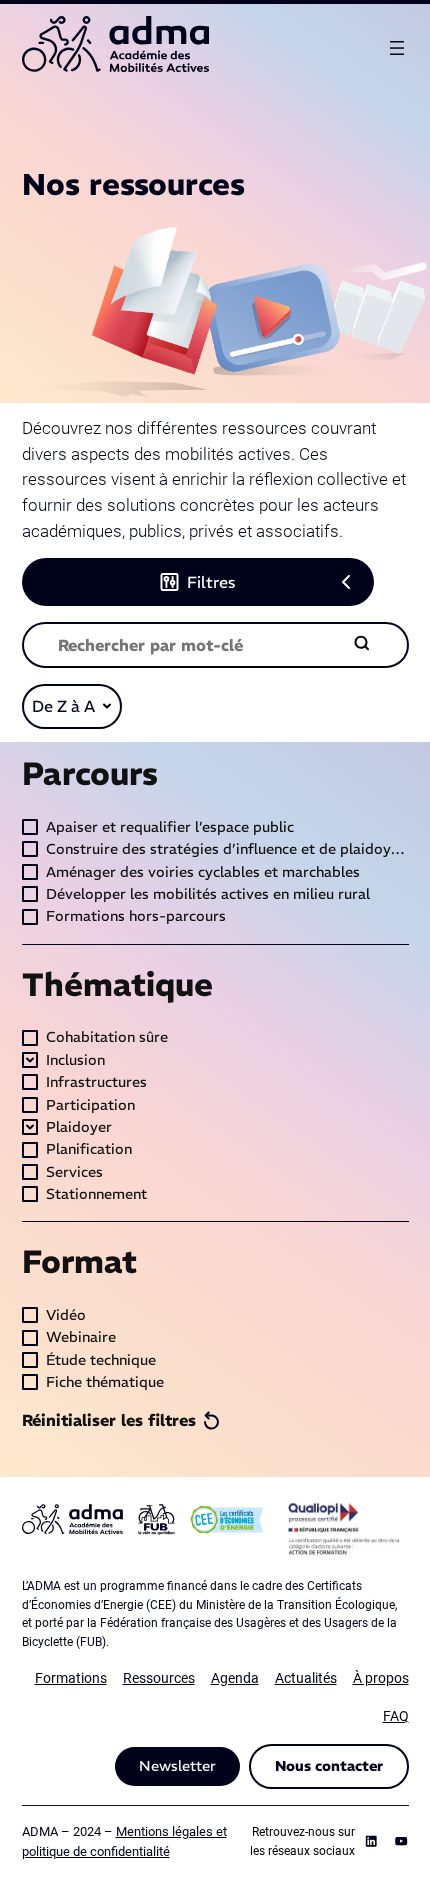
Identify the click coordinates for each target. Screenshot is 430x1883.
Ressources (159, 1678)
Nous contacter (329, 1766)
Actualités (306, 1678)
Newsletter (177, 1766)
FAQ (396, 1716)
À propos (381, 1678)
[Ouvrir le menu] (397, 48)
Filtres (211, 582)
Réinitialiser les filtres (109, 1420)
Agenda (235, 1678)
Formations (71, 1678)
